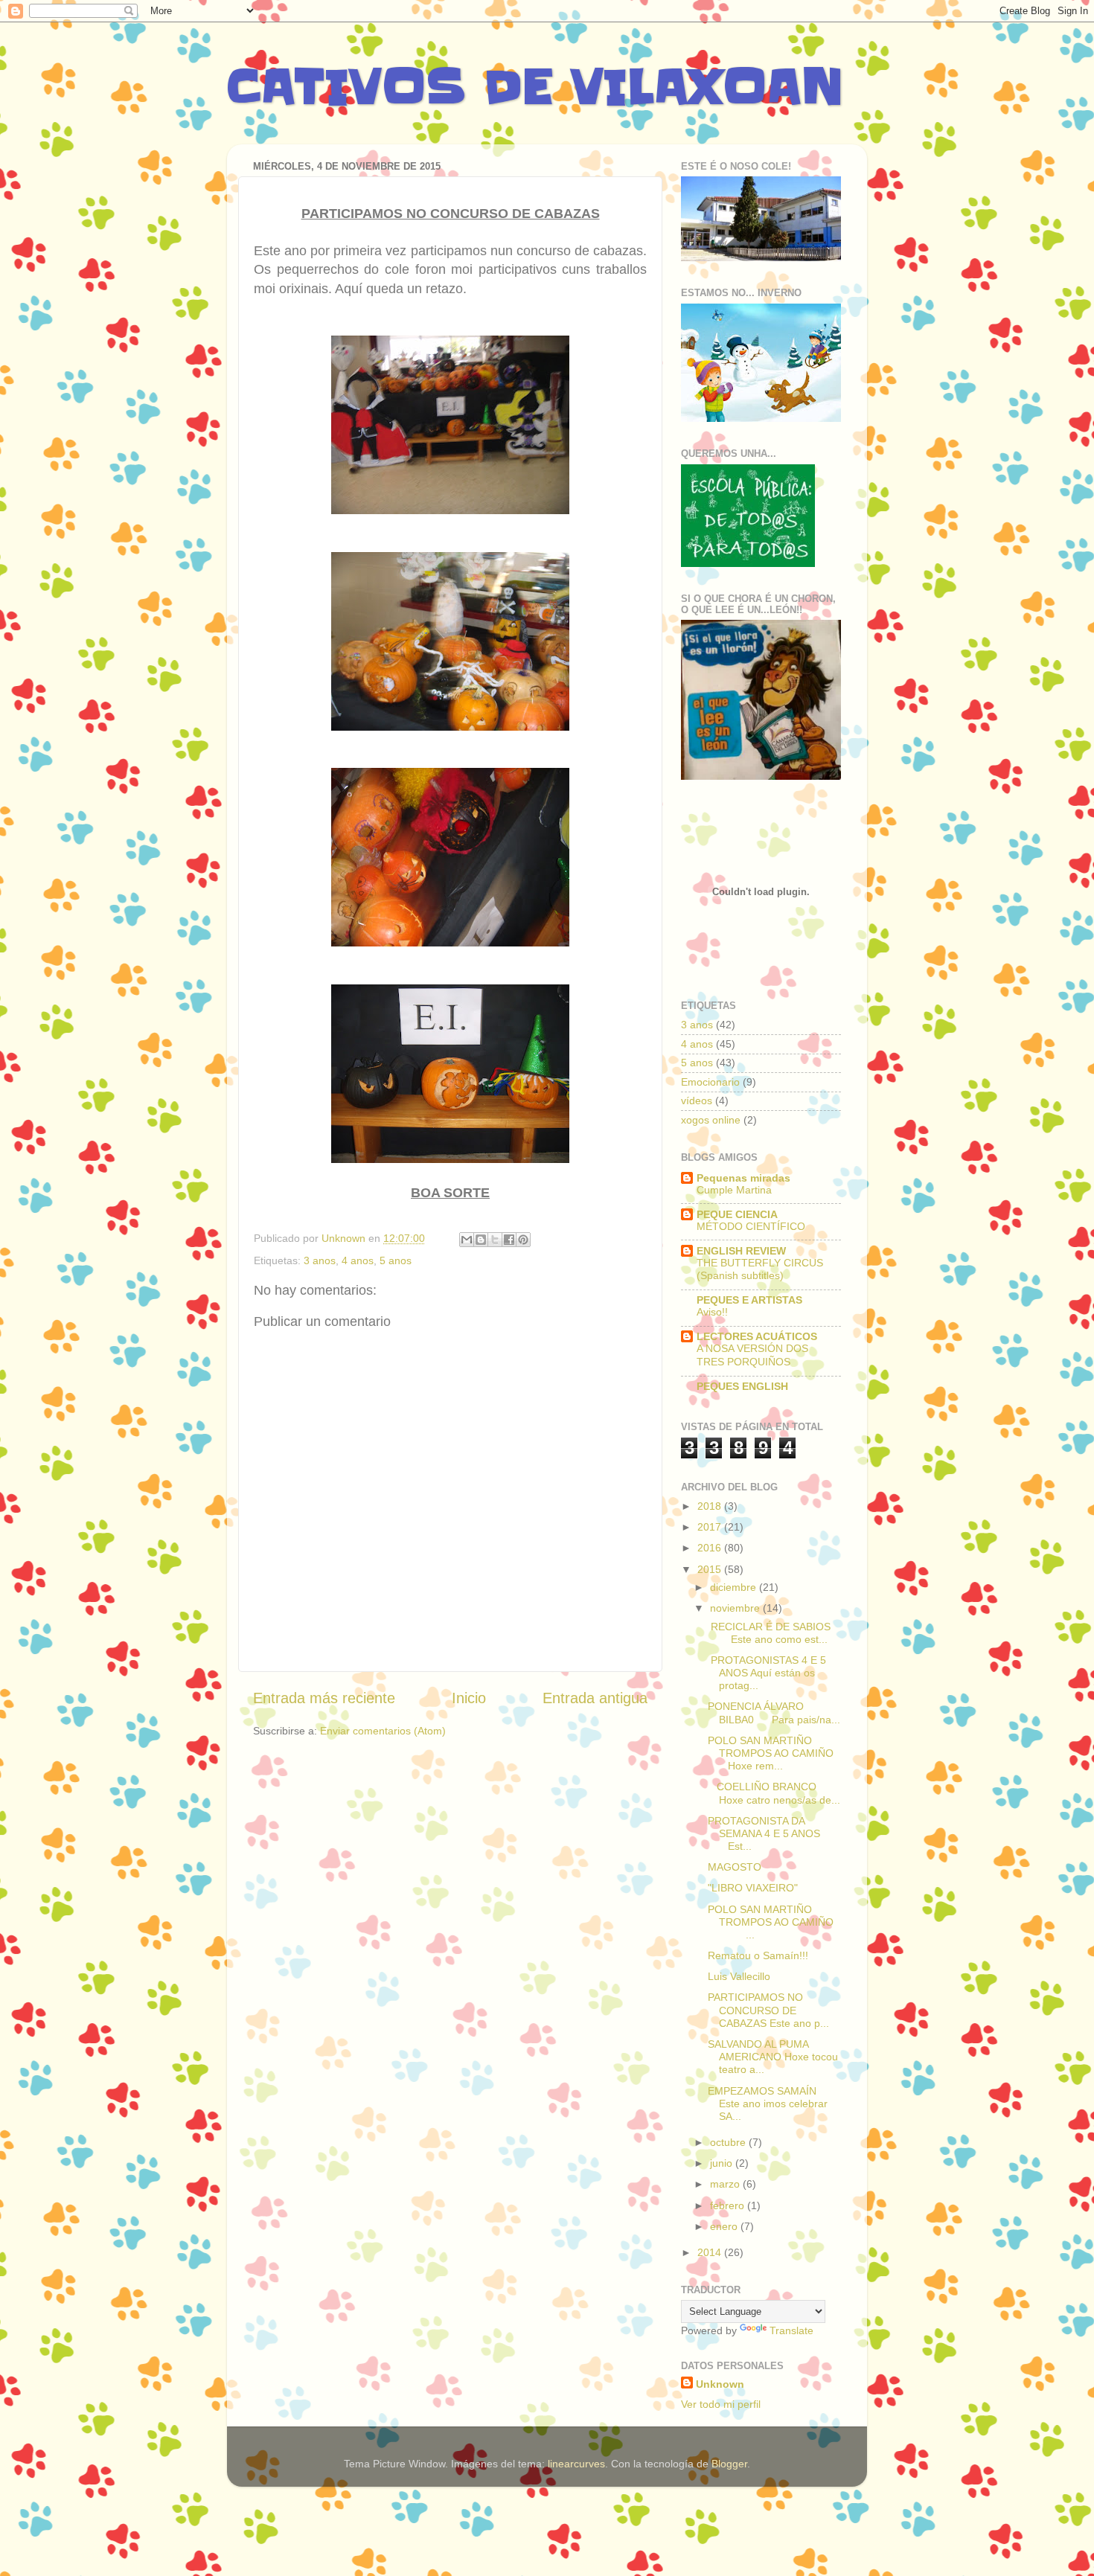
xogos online (711, 1120)
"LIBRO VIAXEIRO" (753, 1888)
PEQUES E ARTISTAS (749, 1300)
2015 (711, 1569)
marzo (726, 2184)
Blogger (729, 2464)
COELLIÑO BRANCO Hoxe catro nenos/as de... (774, 1793)
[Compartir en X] (495, 1240)
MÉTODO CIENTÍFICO (751, 1227)
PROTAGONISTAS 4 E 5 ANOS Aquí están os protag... (767, 1673)
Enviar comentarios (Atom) (383, 1731)
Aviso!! (712, 1312)
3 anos (320, 1260)
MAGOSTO (735, 1867)
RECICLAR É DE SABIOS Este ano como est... (774, 1633)
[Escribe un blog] (481, 1240)
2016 (711, 1548)
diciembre (735, 1587)
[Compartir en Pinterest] (523, 1240)
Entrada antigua (595, 1698)
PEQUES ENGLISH (742, 1386)
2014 (711, 2252)
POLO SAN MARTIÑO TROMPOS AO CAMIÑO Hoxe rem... (771, 1753)
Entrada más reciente (324, 1698)
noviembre (736, 1608)
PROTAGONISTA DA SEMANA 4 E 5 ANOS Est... (773, 1834)
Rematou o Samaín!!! (758, 1955)
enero (725, 2226)
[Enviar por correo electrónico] (467, 1240)
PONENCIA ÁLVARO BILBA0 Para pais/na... (774, 1712)
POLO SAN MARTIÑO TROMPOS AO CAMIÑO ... (774, 1922)
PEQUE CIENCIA (737, 1214)
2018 (711, 1506)
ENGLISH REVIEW (741, 1251)
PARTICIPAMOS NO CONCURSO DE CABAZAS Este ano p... (768, 2010)
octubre (729, 2142)
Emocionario (710, 1082)
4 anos (358, 1260)
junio (723, 2163)
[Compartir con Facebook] (509, 1240)
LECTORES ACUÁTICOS (757, 1336)
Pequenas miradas (743, 1178)
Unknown (720, 2384)
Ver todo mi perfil (721, 2404)
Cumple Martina (734, 1190)
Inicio (469, 1698)
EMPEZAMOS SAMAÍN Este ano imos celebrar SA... (768, 2104)
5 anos (396, 1260)
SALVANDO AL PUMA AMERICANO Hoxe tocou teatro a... (773, 2057)
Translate (791, 2330)
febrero (729, 2205)
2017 (711, 1527)
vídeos (697, 1100)
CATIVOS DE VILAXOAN (535, 87)
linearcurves (576, 2464)
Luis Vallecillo (739, 1976)
